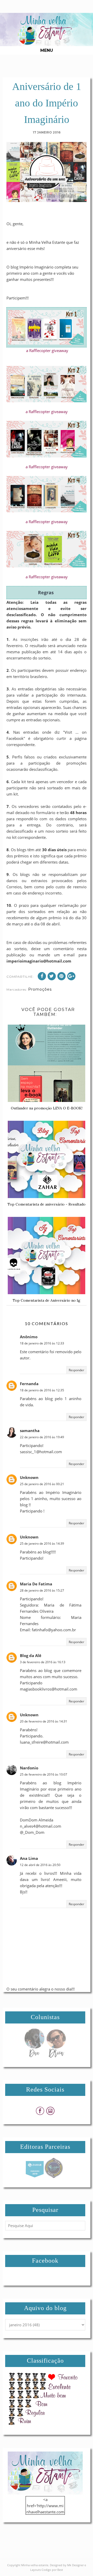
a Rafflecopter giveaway (47, 350)
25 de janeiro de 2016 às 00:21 (42, 1484)
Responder (76, 1370)
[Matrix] (35, 2177)
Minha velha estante (35, 2565)
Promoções (40, 989)
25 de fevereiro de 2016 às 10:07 (44, 1774)
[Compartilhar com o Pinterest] (61, 976)
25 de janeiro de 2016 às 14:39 (42, 1544)
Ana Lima (29, 1858)
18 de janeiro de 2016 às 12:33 (42, 1343)
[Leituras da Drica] (56, 2056)
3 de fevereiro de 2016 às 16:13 (43, 1662)
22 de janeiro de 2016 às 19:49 (42, 1437)
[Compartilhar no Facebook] (42, 976)
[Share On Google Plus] (71, 976)
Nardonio (29, 1768)
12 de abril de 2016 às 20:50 (40, 1865)
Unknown (29, 1477)
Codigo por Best (52, 2570)
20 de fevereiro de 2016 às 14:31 (44, 1721)
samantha (30, 1431)
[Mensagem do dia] (34, 2056)
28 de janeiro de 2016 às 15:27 (42, 1590)
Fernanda (29, 1384)
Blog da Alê (31, 1655)
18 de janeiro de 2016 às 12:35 (42, 1390)
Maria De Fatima (36, 1584)
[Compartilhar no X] (52, 976)
